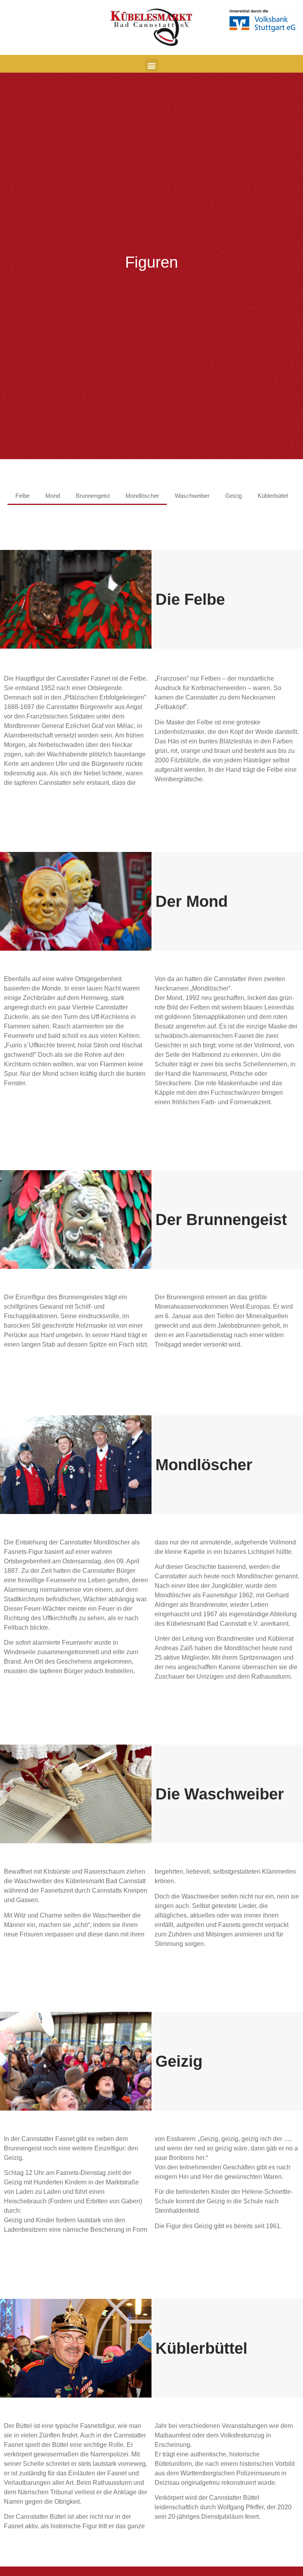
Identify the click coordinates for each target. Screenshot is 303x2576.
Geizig (234, 496)
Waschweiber (192, 496)
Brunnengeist (93, 496)
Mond (53, 496)
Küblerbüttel (273, 496)
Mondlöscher (142, 496)
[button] (152, 65)
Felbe (22, 496)
